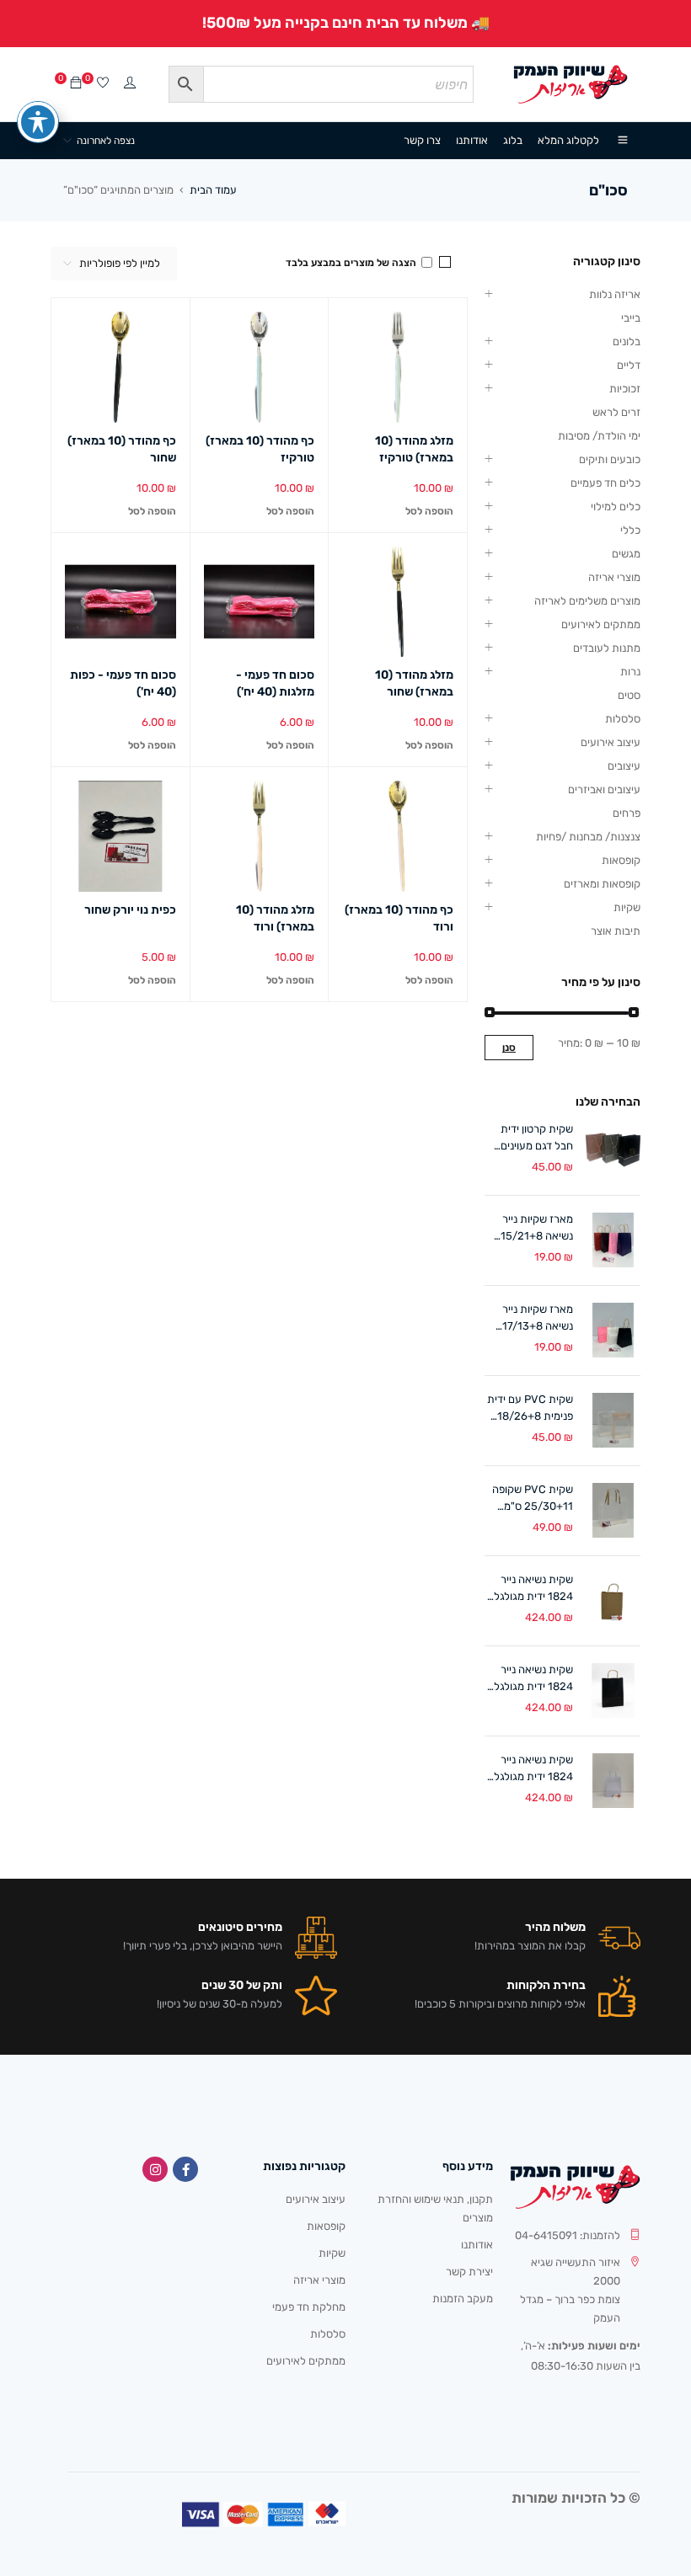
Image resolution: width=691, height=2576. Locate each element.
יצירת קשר (469, 2272)
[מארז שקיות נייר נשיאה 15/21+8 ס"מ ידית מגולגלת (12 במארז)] (613, 1240)
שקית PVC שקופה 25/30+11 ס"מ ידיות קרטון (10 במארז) (533, 1499)
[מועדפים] (103, 84)
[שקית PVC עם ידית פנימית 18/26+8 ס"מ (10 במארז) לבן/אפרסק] (613, 1420)
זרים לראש (616, 412)
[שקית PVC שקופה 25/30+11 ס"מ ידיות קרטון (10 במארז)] (613, 1510)
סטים (629, 695)
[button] (429, 511)
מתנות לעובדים (607, 648)
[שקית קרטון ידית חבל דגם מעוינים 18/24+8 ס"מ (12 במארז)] (613, 1150)
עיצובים (624, 766)
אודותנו (477, 2245)
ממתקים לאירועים (601, 624)
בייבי (631, 318)
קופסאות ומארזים (602, 884)
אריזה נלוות (615, 294)
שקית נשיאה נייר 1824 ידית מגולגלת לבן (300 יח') (530, 1769)
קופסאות (621, 860)
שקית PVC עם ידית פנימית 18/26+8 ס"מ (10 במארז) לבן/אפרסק (530, 1409)
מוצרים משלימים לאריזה (587, 601)
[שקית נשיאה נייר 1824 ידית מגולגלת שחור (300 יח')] (613, 1691)
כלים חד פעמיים (605, 483)
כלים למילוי (616, 507)
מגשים (626, 554)
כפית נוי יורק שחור (130, 910)
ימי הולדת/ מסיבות (599, 436)
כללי (630, 530)
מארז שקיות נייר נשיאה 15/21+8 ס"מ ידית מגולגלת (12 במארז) (533, 1229)
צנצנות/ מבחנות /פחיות (588, 837)
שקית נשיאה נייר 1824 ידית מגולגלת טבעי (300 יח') (530, 1589)
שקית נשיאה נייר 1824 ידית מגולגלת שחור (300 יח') (530, 1679)
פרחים (627, 813)
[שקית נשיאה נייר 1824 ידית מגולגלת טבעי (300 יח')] (613, 1600)
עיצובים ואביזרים (604, 789)
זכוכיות (625, 389)
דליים (629, 365)
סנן (509, 1048)
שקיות (627, 907)
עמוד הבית (213, 190)
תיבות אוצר (616, 931)
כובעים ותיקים (610, 459)
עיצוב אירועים (611, 742)
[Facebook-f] (185, 2169)
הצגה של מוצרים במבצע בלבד (352, 263)
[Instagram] (155, 2169)
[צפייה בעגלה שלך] (76, 84)
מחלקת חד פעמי (309, 2307)
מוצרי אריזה (614, 577)
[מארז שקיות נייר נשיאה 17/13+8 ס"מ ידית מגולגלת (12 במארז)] (613, 1330)
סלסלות (623, 719)
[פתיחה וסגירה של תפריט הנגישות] (38, 122)
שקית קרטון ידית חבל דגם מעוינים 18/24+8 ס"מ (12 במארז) (532, 1139)
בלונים (627, 341)
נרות (630, 672)
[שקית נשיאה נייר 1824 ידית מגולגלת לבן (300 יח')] (613, 1781)
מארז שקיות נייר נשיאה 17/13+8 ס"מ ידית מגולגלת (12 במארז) (533, 1319)
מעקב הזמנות (463, 2299)
